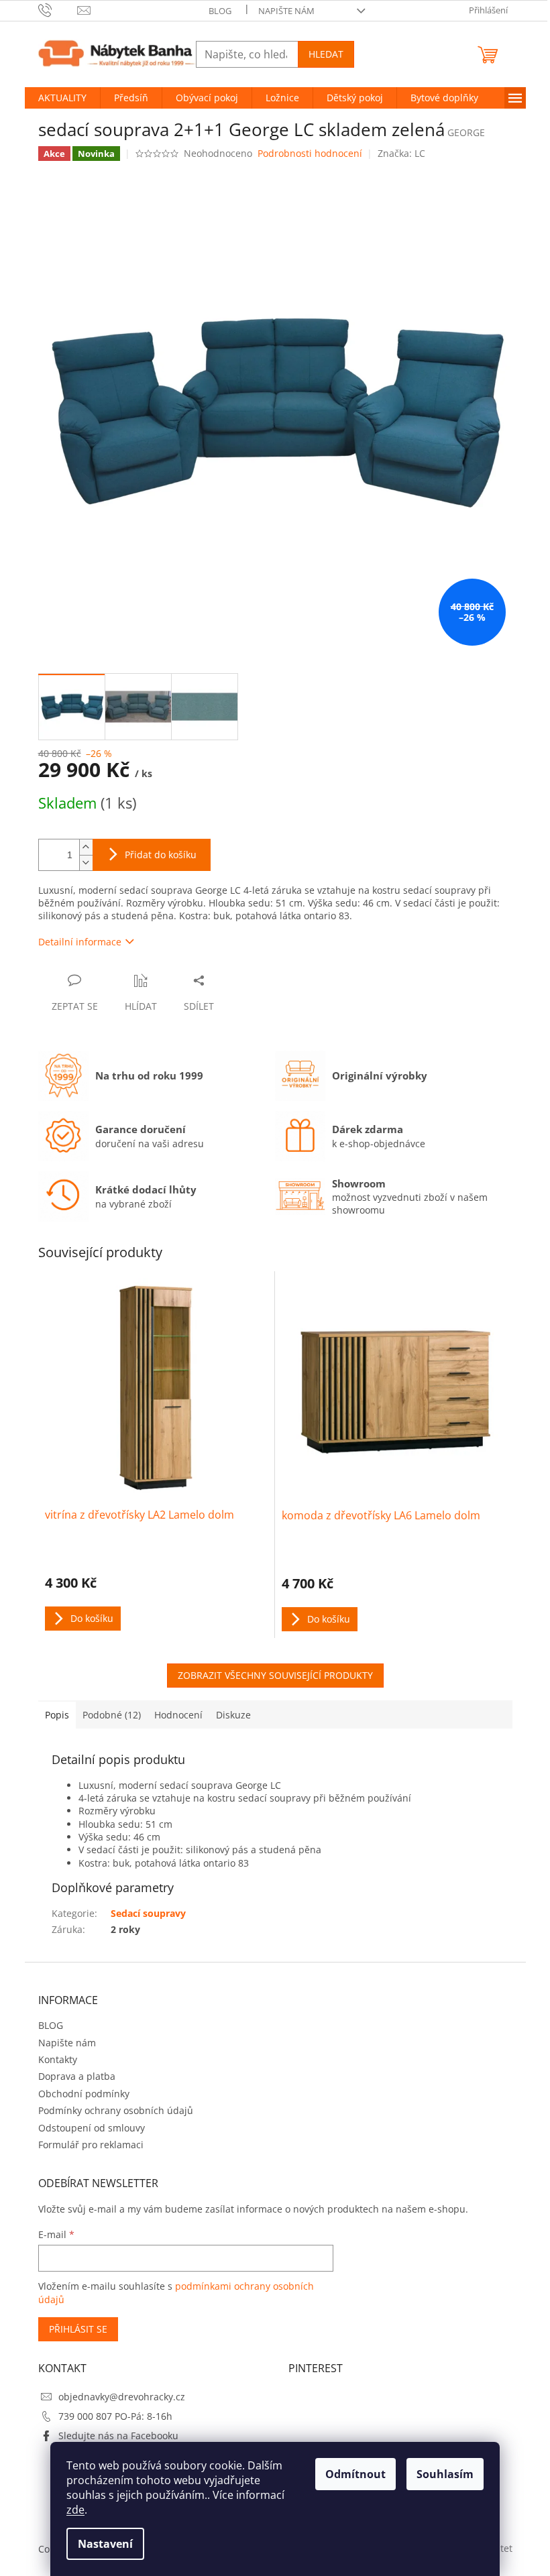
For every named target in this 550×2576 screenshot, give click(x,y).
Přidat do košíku (161, 855)
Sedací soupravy (148, 1913)
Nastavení (105, 2544)
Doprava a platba (77, 2076)
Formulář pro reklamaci (91, 2145)
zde (75, 2510)
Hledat (326, 54)
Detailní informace (80, 942)
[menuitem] (62, 98)
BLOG (220, 11)
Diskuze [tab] (233, 1715)
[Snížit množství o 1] (86, 863)
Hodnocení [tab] (178, 1715)
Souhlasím (445, 2474)
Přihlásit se (78, 2329)
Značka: (401, 153)
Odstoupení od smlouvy (92, 2128)
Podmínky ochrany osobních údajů (116, 2110)
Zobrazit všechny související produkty (275, 1675)
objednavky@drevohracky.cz (122, 2397)
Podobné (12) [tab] (112, 1715)
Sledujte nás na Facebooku (118, 2436)
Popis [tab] (57, 1715)
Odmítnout (355, 2474)
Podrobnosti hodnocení (310, 153)
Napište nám (286, 11)
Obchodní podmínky (84, 2094)
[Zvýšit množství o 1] (86, 847)
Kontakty (58, 2059)
